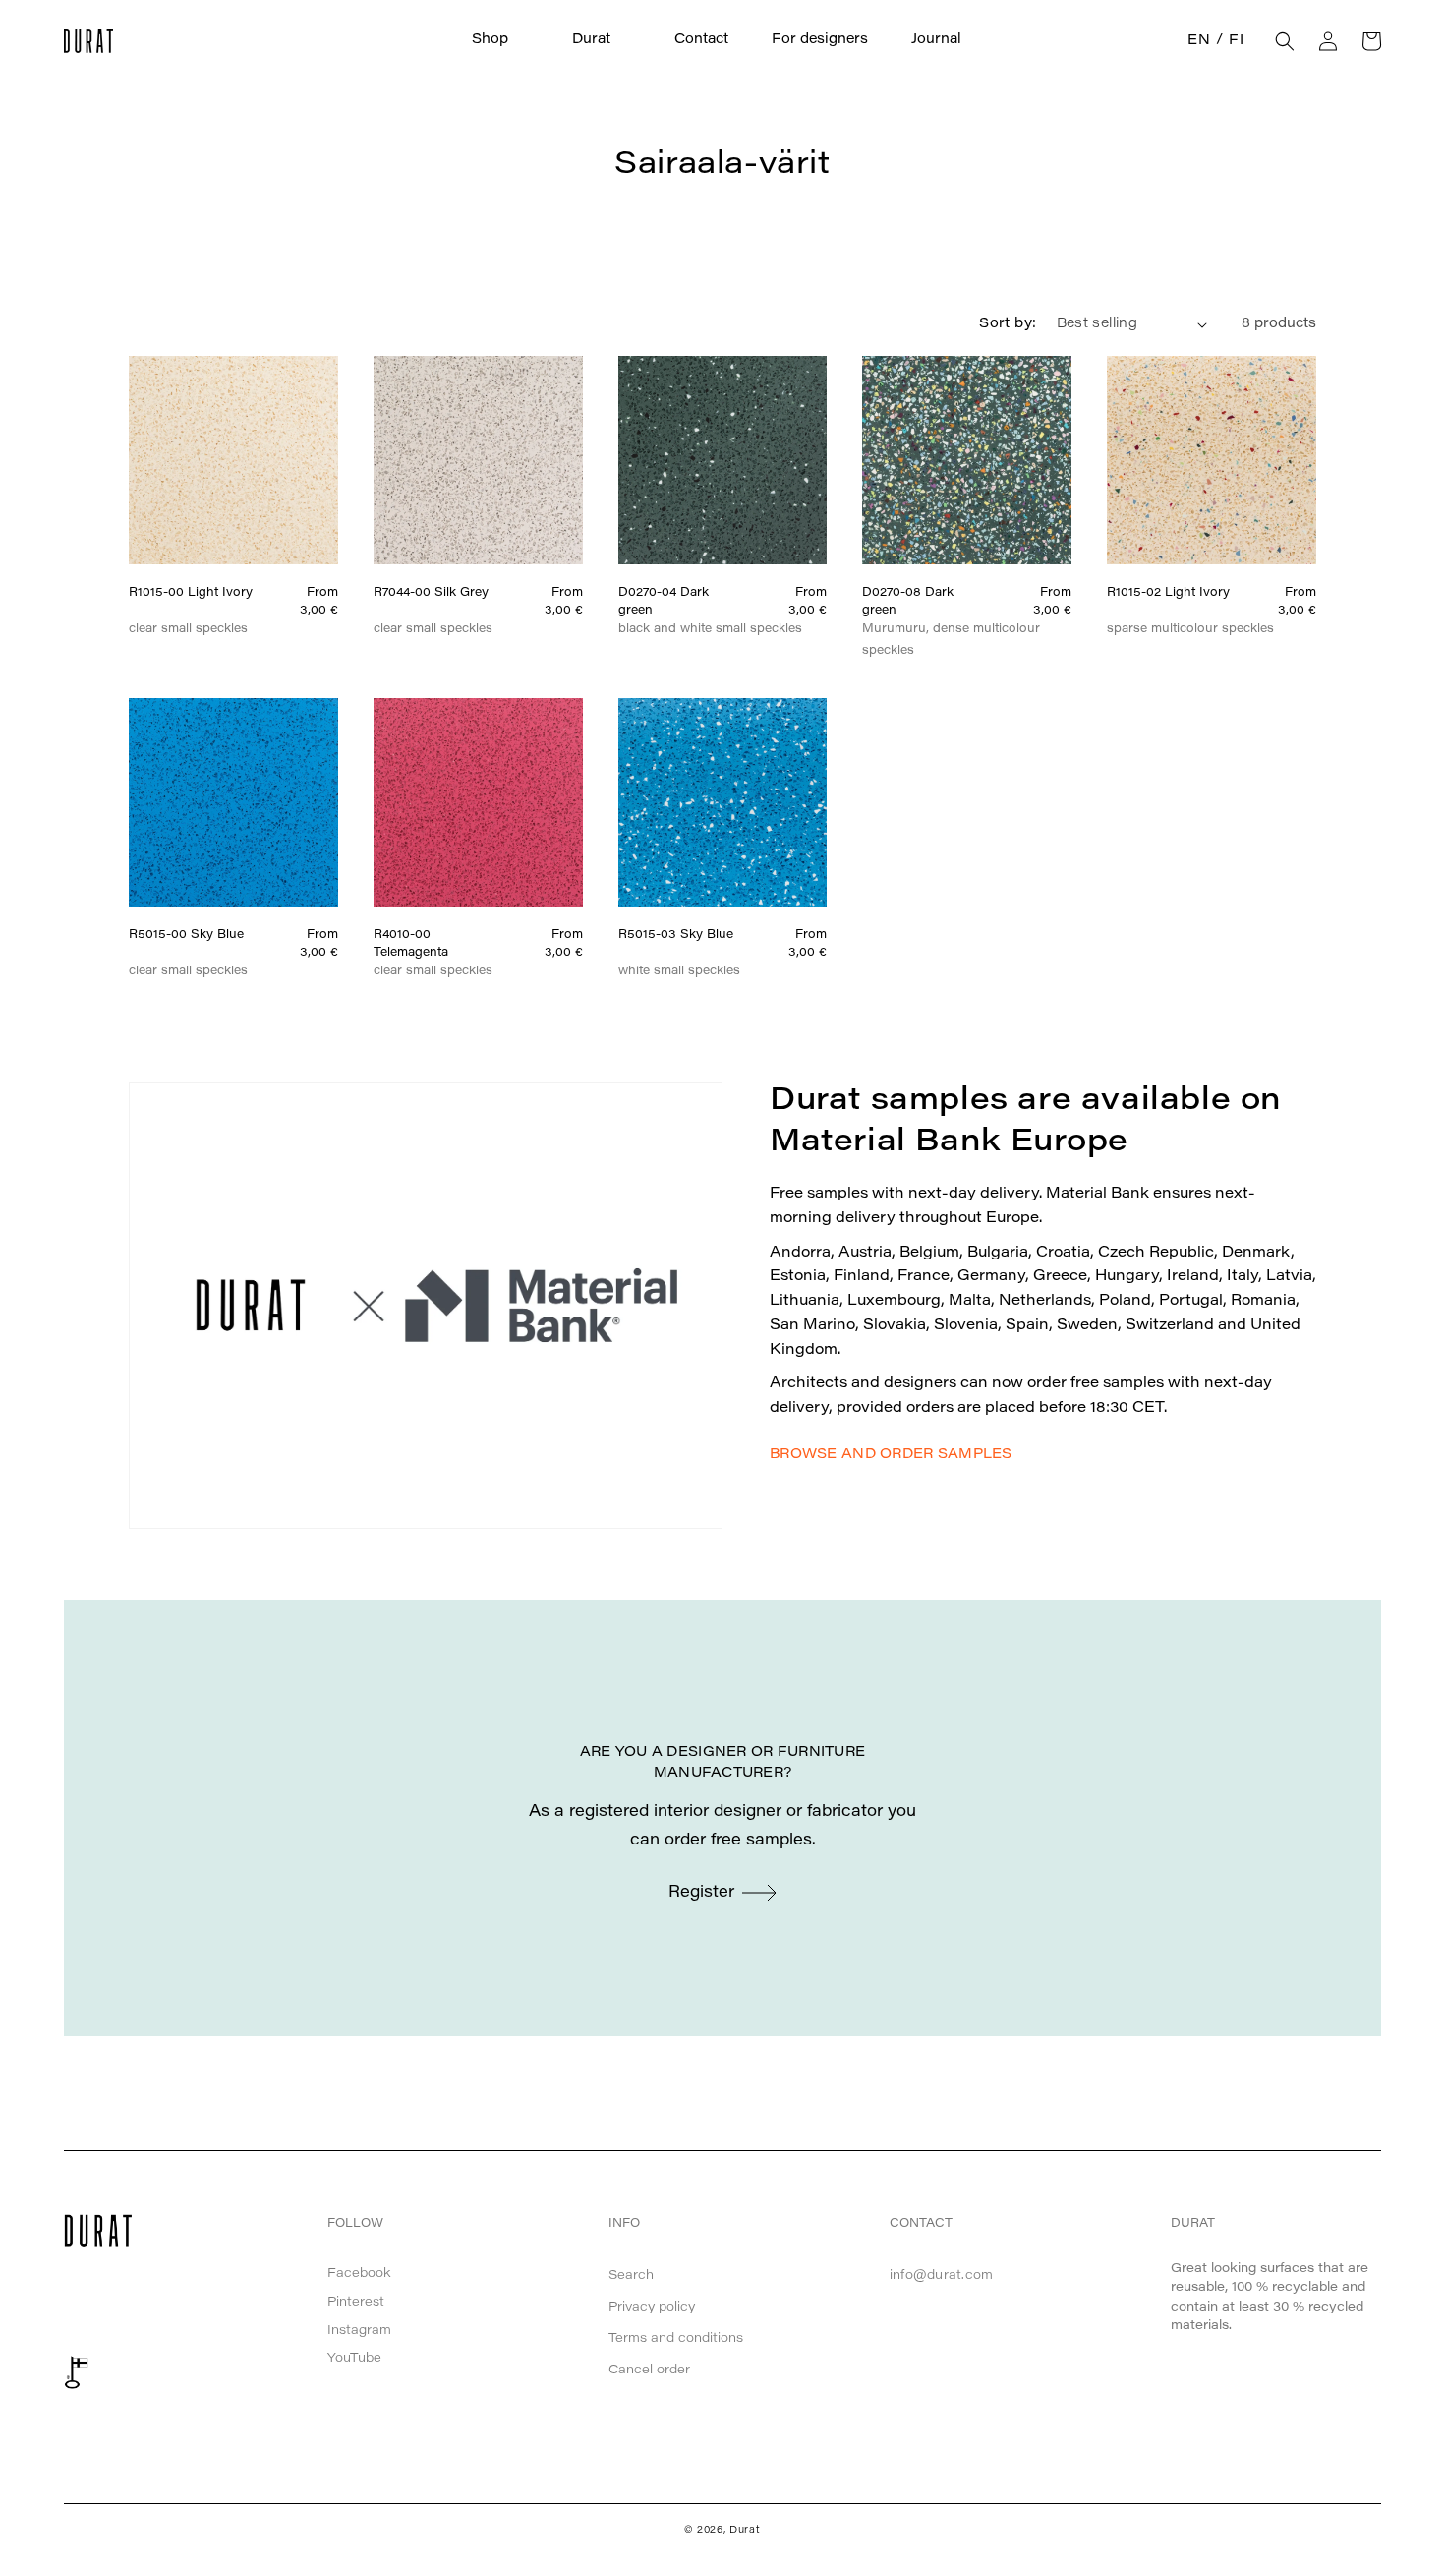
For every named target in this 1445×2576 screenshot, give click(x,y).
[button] (500, 41)
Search (631, 2276)
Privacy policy (652, 2307)
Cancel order (649, 2370)
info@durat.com (942, 2276)
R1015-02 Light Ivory (1168, 593)
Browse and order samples (891, 1455)
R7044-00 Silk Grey (431, 593)
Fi (1236, 41)
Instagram (359, 2331)
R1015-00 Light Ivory (191, 593)
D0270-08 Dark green (908, 602)
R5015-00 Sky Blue (186, 935)
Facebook (359, 2274)
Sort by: (1008, 324)
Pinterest (356, 2302)
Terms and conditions (676, 2339)
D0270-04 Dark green (664, 602)
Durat (745, 2531)
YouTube (354, 2358)
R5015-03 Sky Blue (676, 935)
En (1199, 41)
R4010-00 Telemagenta (411, 944)
